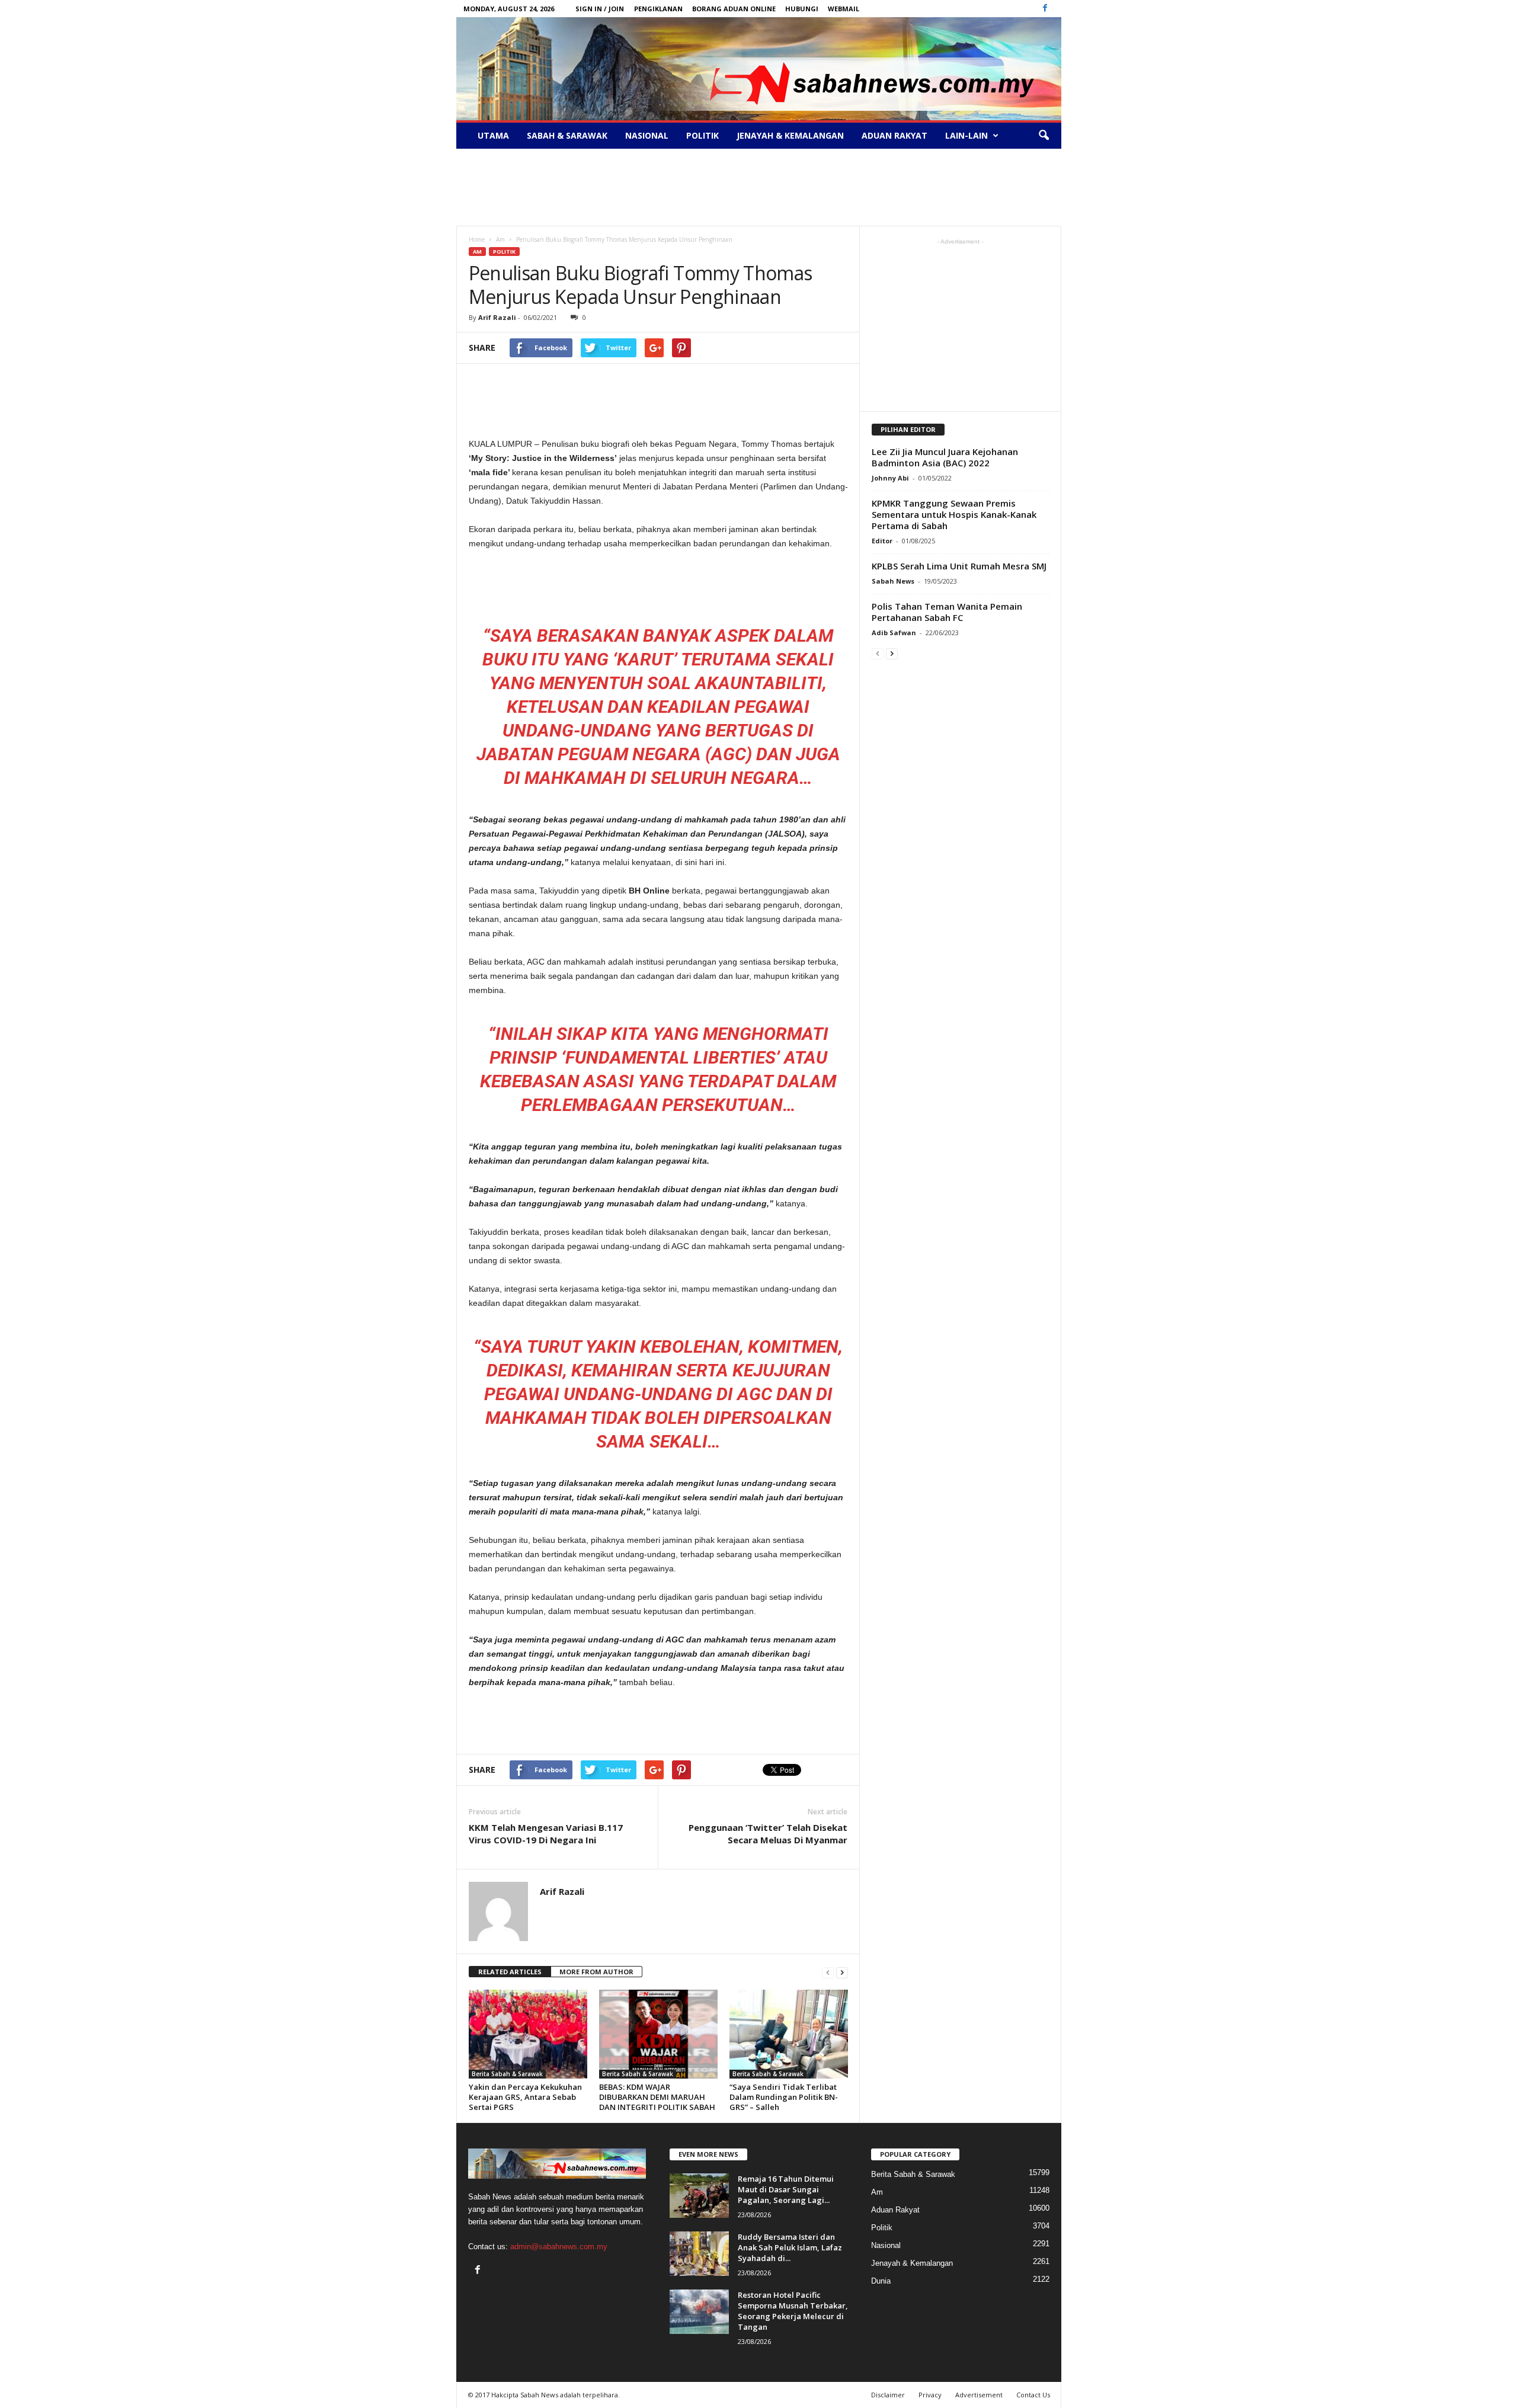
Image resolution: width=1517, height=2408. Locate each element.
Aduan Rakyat (894, 135)
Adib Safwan (894, 633)
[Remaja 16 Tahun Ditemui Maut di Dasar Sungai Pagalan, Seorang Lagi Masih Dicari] (699, 2196)
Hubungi (802, 9)
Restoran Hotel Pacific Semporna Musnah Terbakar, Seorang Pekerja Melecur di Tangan (793, 2311)
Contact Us (1033, 2395)
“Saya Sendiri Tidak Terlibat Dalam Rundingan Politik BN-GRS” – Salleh (784, 2097)
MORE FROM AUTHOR (596, 1972)
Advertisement (979, 2395)
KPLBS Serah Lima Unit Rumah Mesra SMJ (959, 566)
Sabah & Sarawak (567, 135)
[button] (1044, 136)
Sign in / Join (600, 9)
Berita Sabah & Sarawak (507, 2074)
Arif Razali (497, 317)
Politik (703, 135)
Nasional (647, 135)
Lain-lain (966, 135)
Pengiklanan (658, 9)
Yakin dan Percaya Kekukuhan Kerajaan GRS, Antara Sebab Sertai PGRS (525, 2097)
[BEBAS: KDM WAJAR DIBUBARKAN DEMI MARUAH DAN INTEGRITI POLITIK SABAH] (658, 2034)
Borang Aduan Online (734, 9)
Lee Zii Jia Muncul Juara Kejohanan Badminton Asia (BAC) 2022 (945, 457)
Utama (493, 135)
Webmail (844, 9)
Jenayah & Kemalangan (790, 135)
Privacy (930, 2395)
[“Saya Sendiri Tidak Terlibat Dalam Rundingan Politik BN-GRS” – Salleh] (789, 2034)
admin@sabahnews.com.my (559, 2247)
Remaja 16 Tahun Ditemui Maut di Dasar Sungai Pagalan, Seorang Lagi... (786, 2189)
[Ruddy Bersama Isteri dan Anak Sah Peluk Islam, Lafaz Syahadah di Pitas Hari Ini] (699, 2254)
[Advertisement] (758, 187)
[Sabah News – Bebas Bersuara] (759, 69)
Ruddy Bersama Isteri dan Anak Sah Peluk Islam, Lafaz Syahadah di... (790, 2247)
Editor (882, 541)
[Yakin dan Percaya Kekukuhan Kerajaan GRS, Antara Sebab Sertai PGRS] (528, 2034)
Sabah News (893, 581)
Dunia (881, 2281)
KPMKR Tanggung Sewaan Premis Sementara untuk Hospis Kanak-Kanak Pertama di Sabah (954, 514)
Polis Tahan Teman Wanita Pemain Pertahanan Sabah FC (947, 612)
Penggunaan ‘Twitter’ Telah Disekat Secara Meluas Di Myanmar (768, 1834)
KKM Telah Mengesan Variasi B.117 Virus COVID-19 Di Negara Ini (546, 1834)
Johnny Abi (890, 478)
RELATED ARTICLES (510, 1972)
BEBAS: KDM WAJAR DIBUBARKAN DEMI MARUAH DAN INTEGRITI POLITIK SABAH (657, 2097)
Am (477, 252)
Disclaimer (888, 2395)
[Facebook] (1045, 9)
